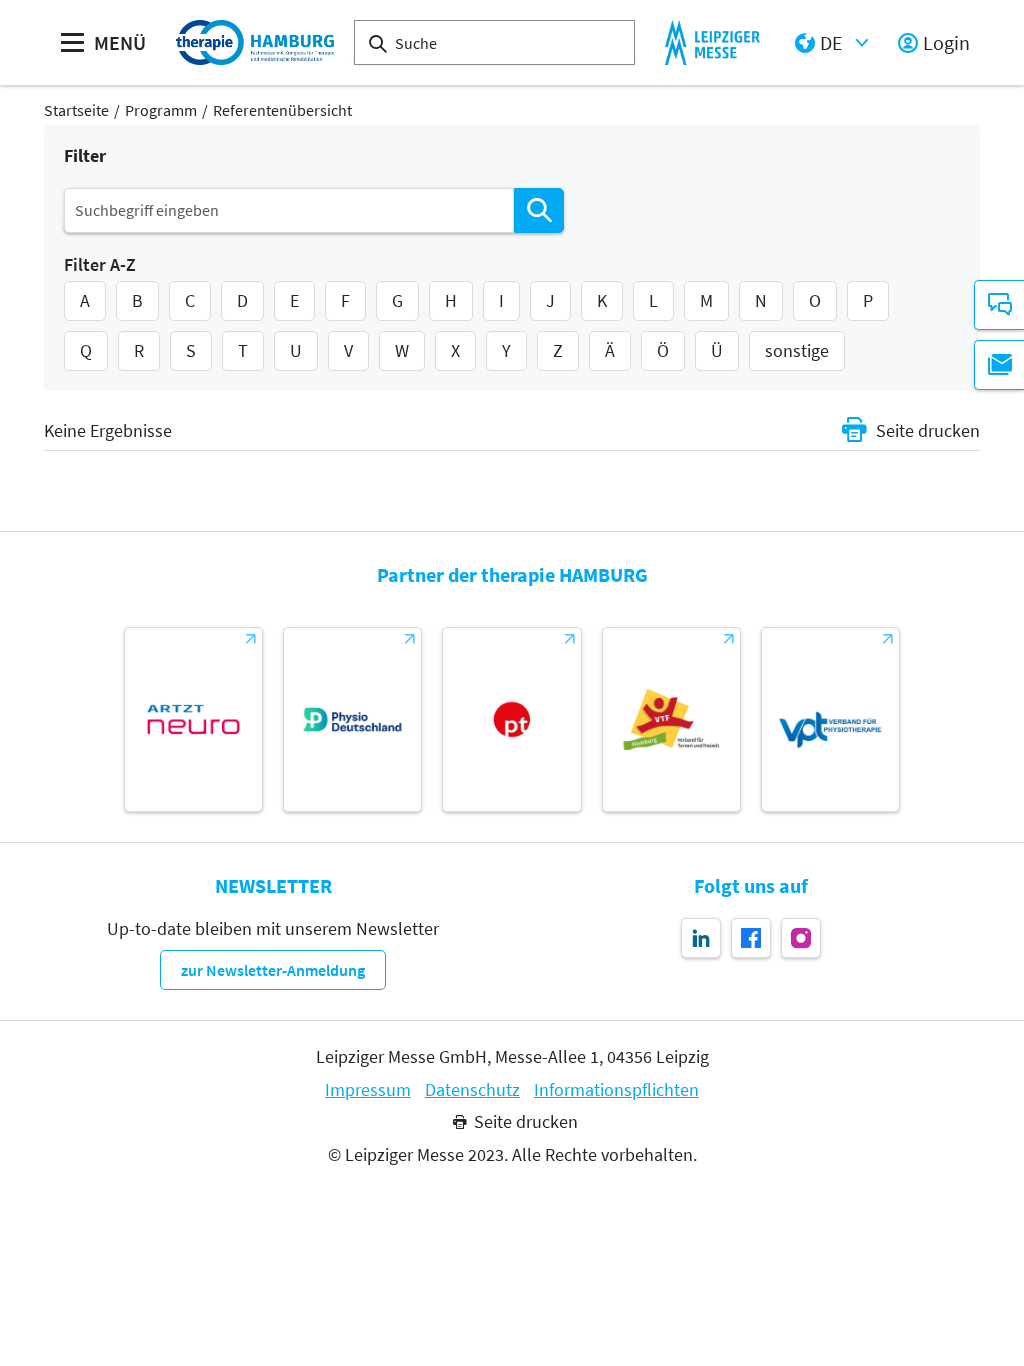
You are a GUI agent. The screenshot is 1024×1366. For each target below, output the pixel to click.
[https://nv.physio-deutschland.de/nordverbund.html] (352, 719)
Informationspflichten (616, 1090)
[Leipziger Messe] (712, 42)
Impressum (368, 1090)
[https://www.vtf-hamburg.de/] (671, 719)
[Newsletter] (999, 365)
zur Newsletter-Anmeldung (273, 970)
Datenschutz (472, 1090)
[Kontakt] (999, 305)
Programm (161, 110)
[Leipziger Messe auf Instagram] (801, 938)
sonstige (797, 350)
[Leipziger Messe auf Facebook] (751, 938)
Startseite (76, 110)
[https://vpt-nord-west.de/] (830, 719)
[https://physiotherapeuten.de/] (511, 719)
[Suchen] (539, 210)
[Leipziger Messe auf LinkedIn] (701, 938)
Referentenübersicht (282, 110)
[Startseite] (255, 42)
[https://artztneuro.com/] (193, 719)
